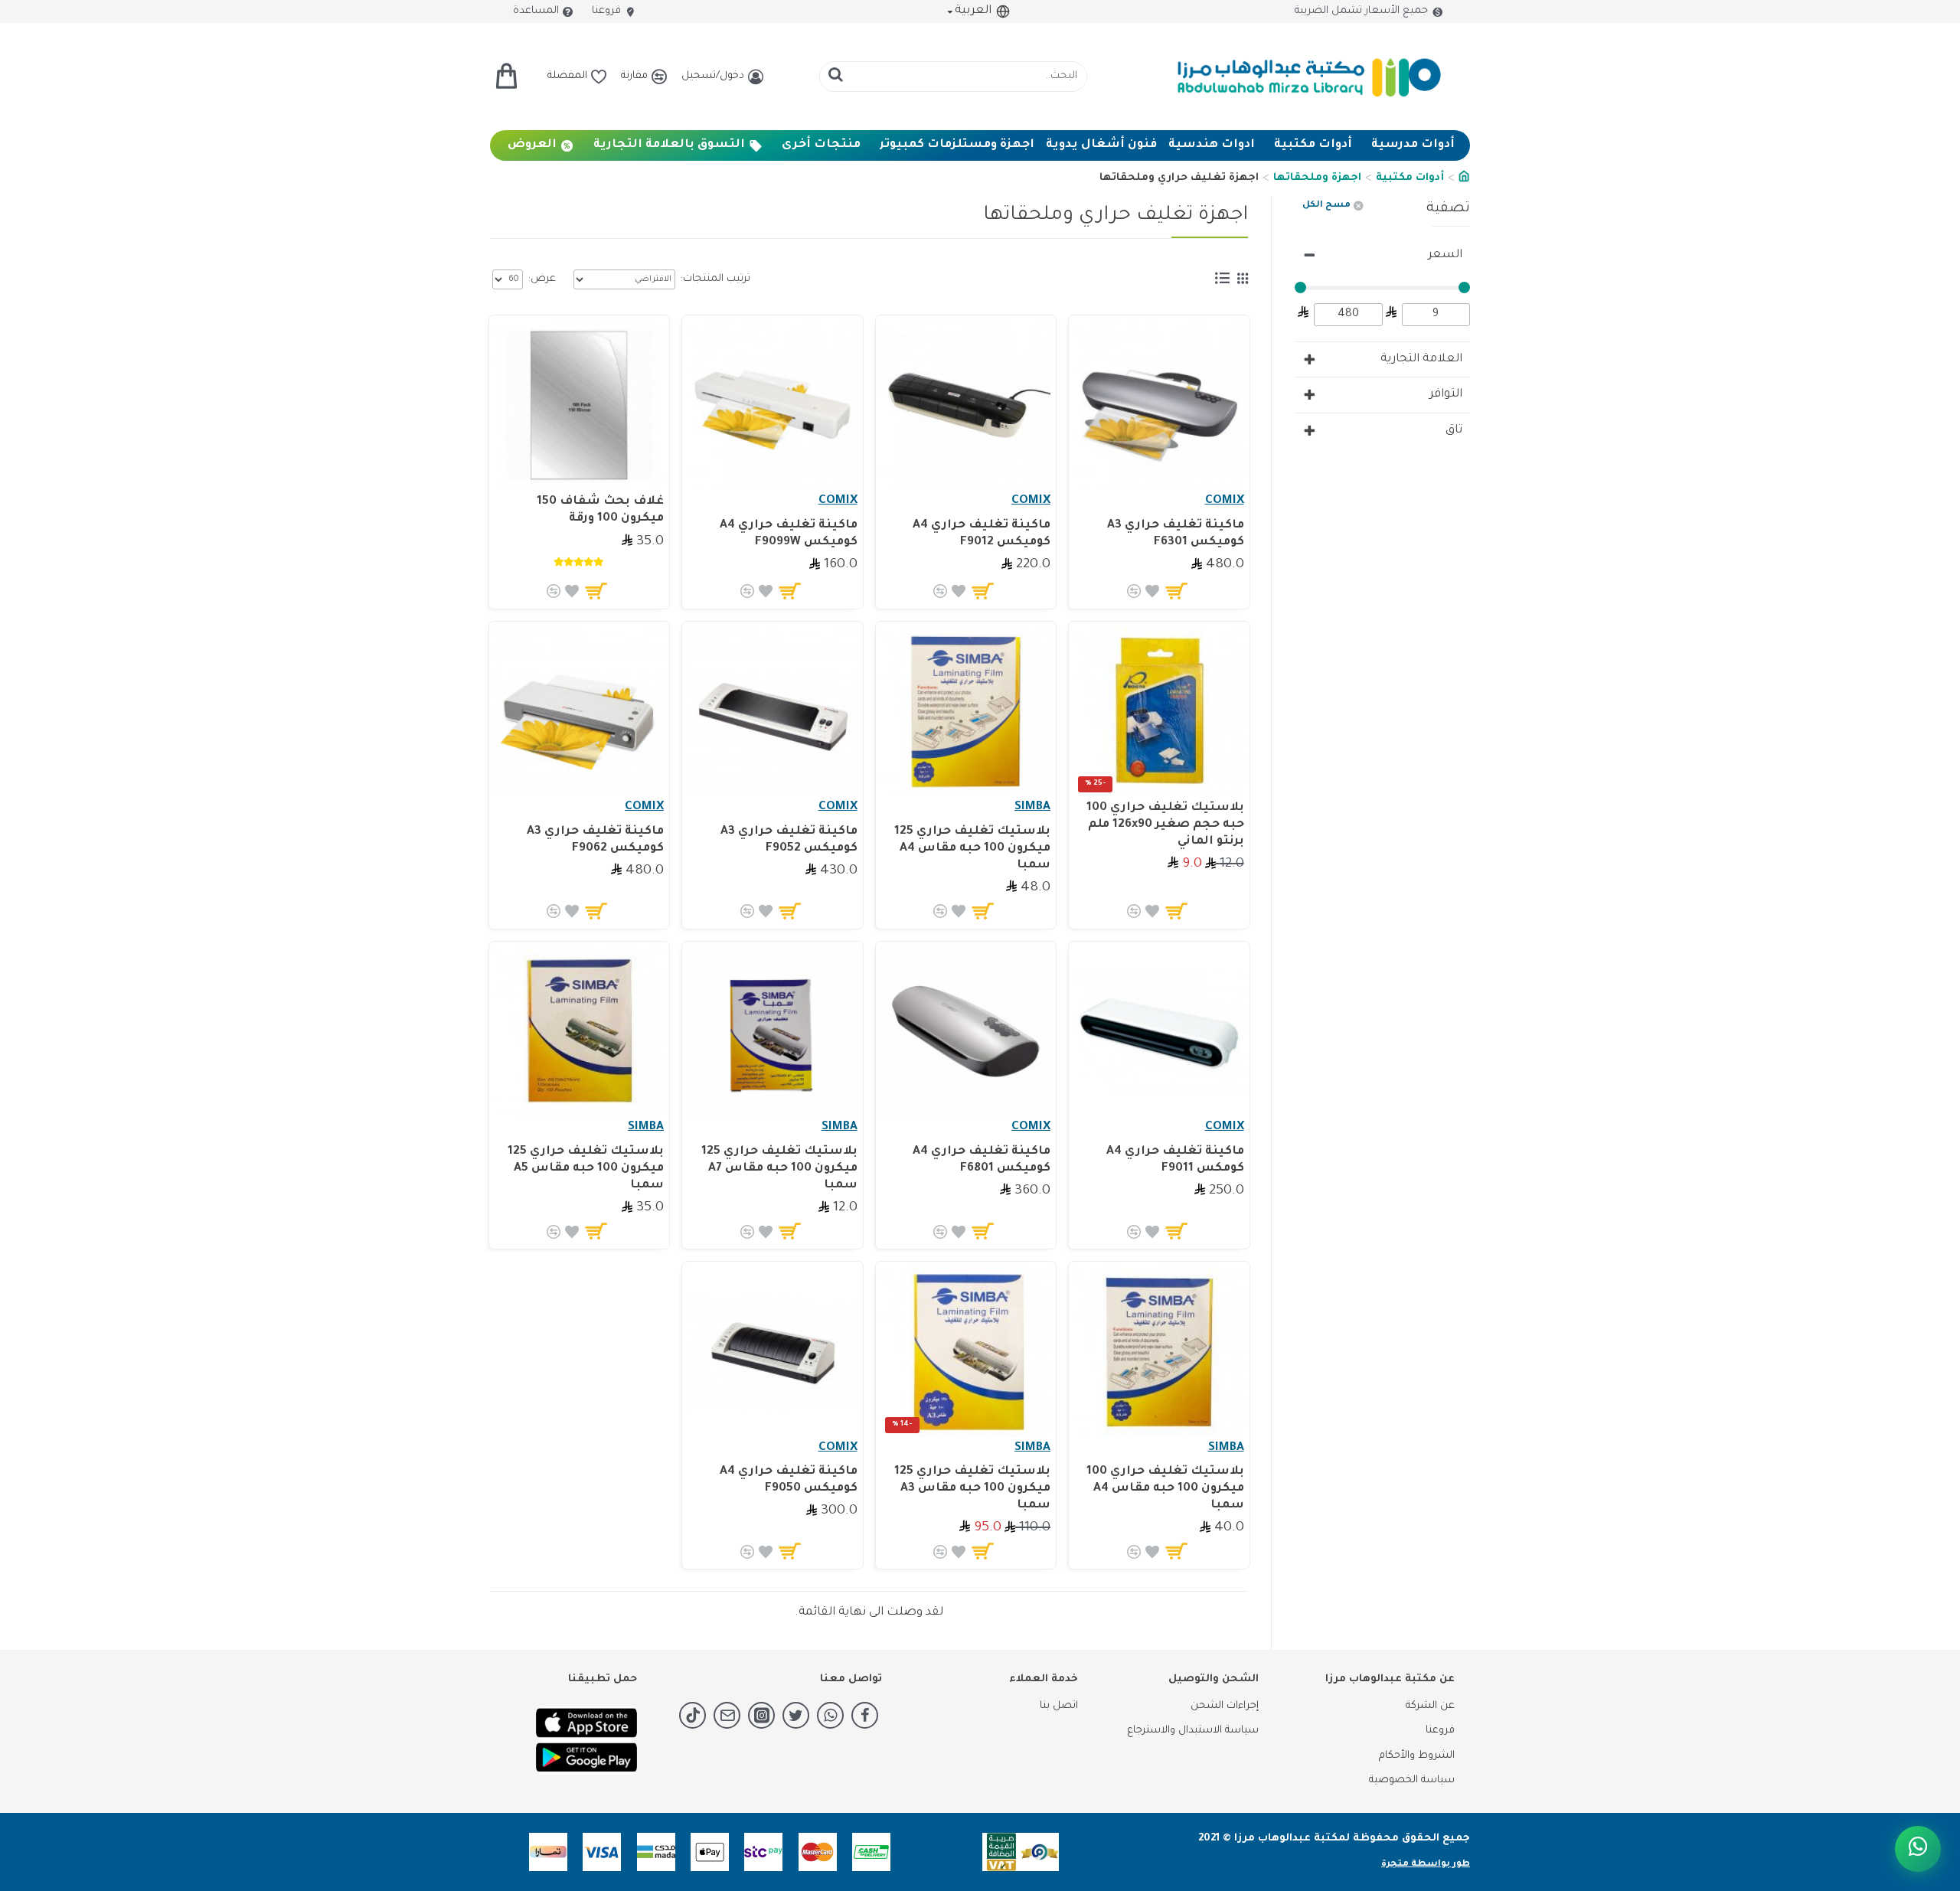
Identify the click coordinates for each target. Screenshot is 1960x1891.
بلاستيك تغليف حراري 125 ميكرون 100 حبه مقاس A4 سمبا (972, 849)
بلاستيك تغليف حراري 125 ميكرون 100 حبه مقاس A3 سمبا (972, 1489)
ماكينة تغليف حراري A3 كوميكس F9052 (789, 840)
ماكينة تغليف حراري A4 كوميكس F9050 (788, 1480)
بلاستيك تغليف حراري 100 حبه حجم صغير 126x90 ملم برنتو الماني (1165, 825)
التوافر (1446, 395)
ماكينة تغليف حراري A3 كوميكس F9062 (595, 840)
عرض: (542, 279)
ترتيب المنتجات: (715, 279)
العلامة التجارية (1421, 359)
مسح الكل (1326, 206)
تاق (1454, 431)
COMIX (1225, 501)
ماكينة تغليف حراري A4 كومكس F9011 (1175, 1160)
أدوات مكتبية (1410, 178)
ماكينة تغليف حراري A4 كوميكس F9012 (982, 534)
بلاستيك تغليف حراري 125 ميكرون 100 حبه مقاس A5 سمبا (586, 1169)
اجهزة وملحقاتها (1317, 178)
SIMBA (1032, 807)
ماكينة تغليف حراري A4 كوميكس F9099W (788, 534)
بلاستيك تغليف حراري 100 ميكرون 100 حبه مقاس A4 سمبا (1165, 1489)
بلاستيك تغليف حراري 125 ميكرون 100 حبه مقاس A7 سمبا (779, 1169)
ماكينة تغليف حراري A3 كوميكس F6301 (1175, 534)
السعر (1445, 255)
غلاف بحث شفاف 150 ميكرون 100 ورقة (600, 510)
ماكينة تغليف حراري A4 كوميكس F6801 (982, 1160)
